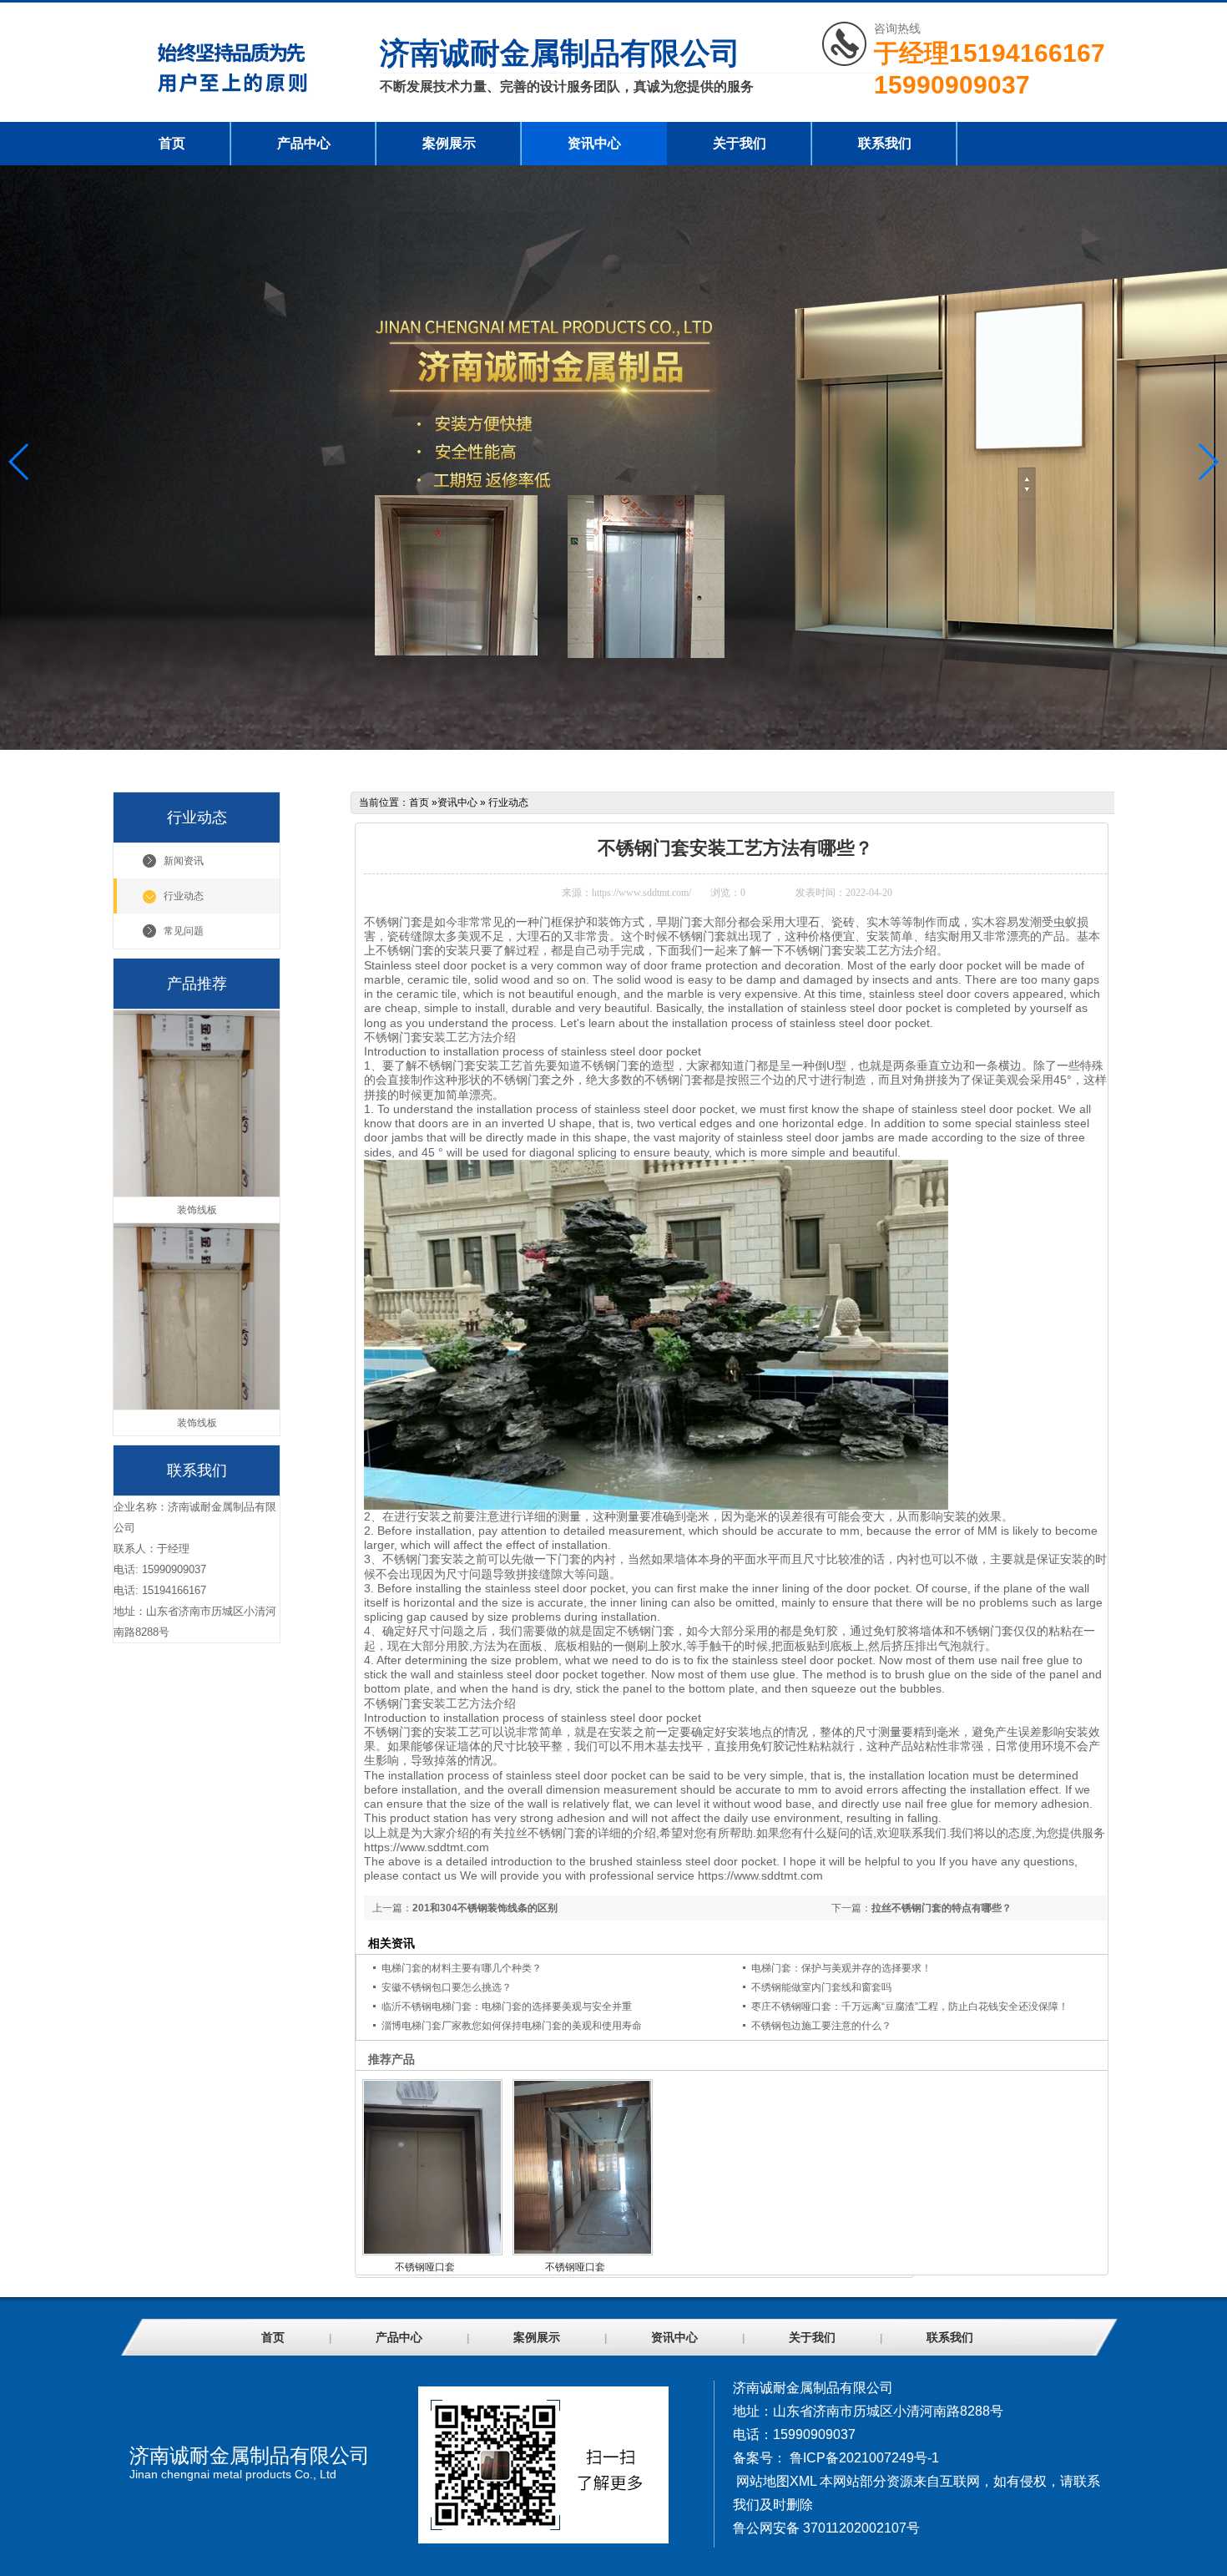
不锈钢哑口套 (425, 2267)
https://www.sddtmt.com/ (641, 893)
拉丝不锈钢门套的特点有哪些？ (942, 1908)
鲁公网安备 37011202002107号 (826, 2528)
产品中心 (304, 143)
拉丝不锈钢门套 (545, 1833)
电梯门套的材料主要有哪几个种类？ (462, 1968)
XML (803, 2481)
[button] (1207, 462)
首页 (172, 143)
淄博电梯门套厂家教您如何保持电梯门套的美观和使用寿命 (512, 2026)
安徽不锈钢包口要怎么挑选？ (447, 1987)
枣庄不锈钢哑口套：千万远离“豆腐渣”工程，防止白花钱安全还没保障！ (910, 2007)
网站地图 (763, 2481)
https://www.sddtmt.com (427, 1847)
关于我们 (740, 143)
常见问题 (184, 931)
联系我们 (885, 143)
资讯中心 (594, 143)
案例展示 (449, 143)
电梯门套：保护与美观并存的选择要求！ (841, 1968)
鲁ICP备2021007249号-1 (864, 2458)
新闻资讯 (184, 861)
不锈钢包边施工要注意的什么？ (821, 2026)
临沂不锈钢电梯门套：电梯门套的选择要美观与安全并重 (507, 2007)
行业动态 (184, 896)
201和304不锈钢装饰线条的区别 (485, 1908)
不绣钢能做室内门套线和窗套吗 (821, 1987)
